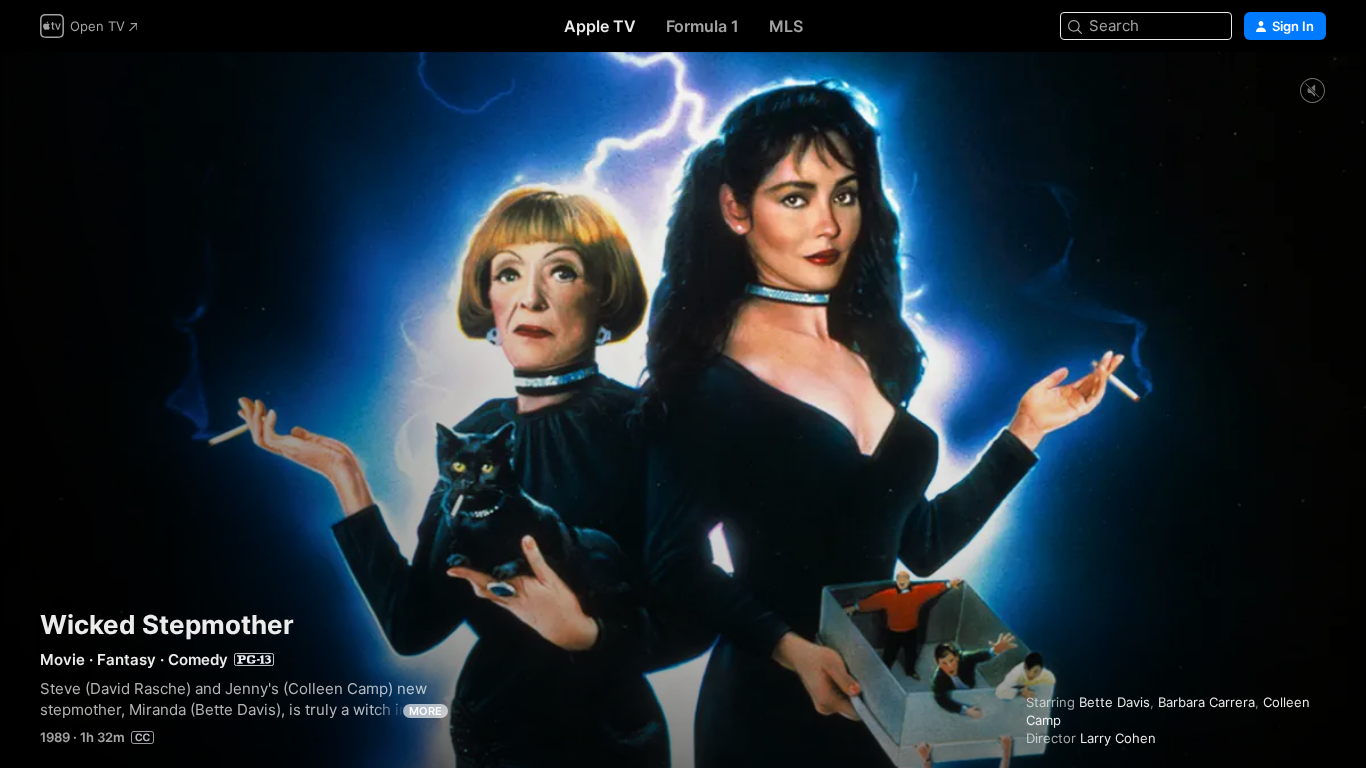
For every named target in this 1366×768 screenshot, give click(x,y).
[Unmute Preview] (1312, 91)
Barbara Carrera (1206, 702)
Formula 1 (702, 26)
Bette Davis (1114, 702)
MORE (425, 711)
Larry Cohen (1118, 738)
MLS (786, 26)
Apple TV (600, 26)
